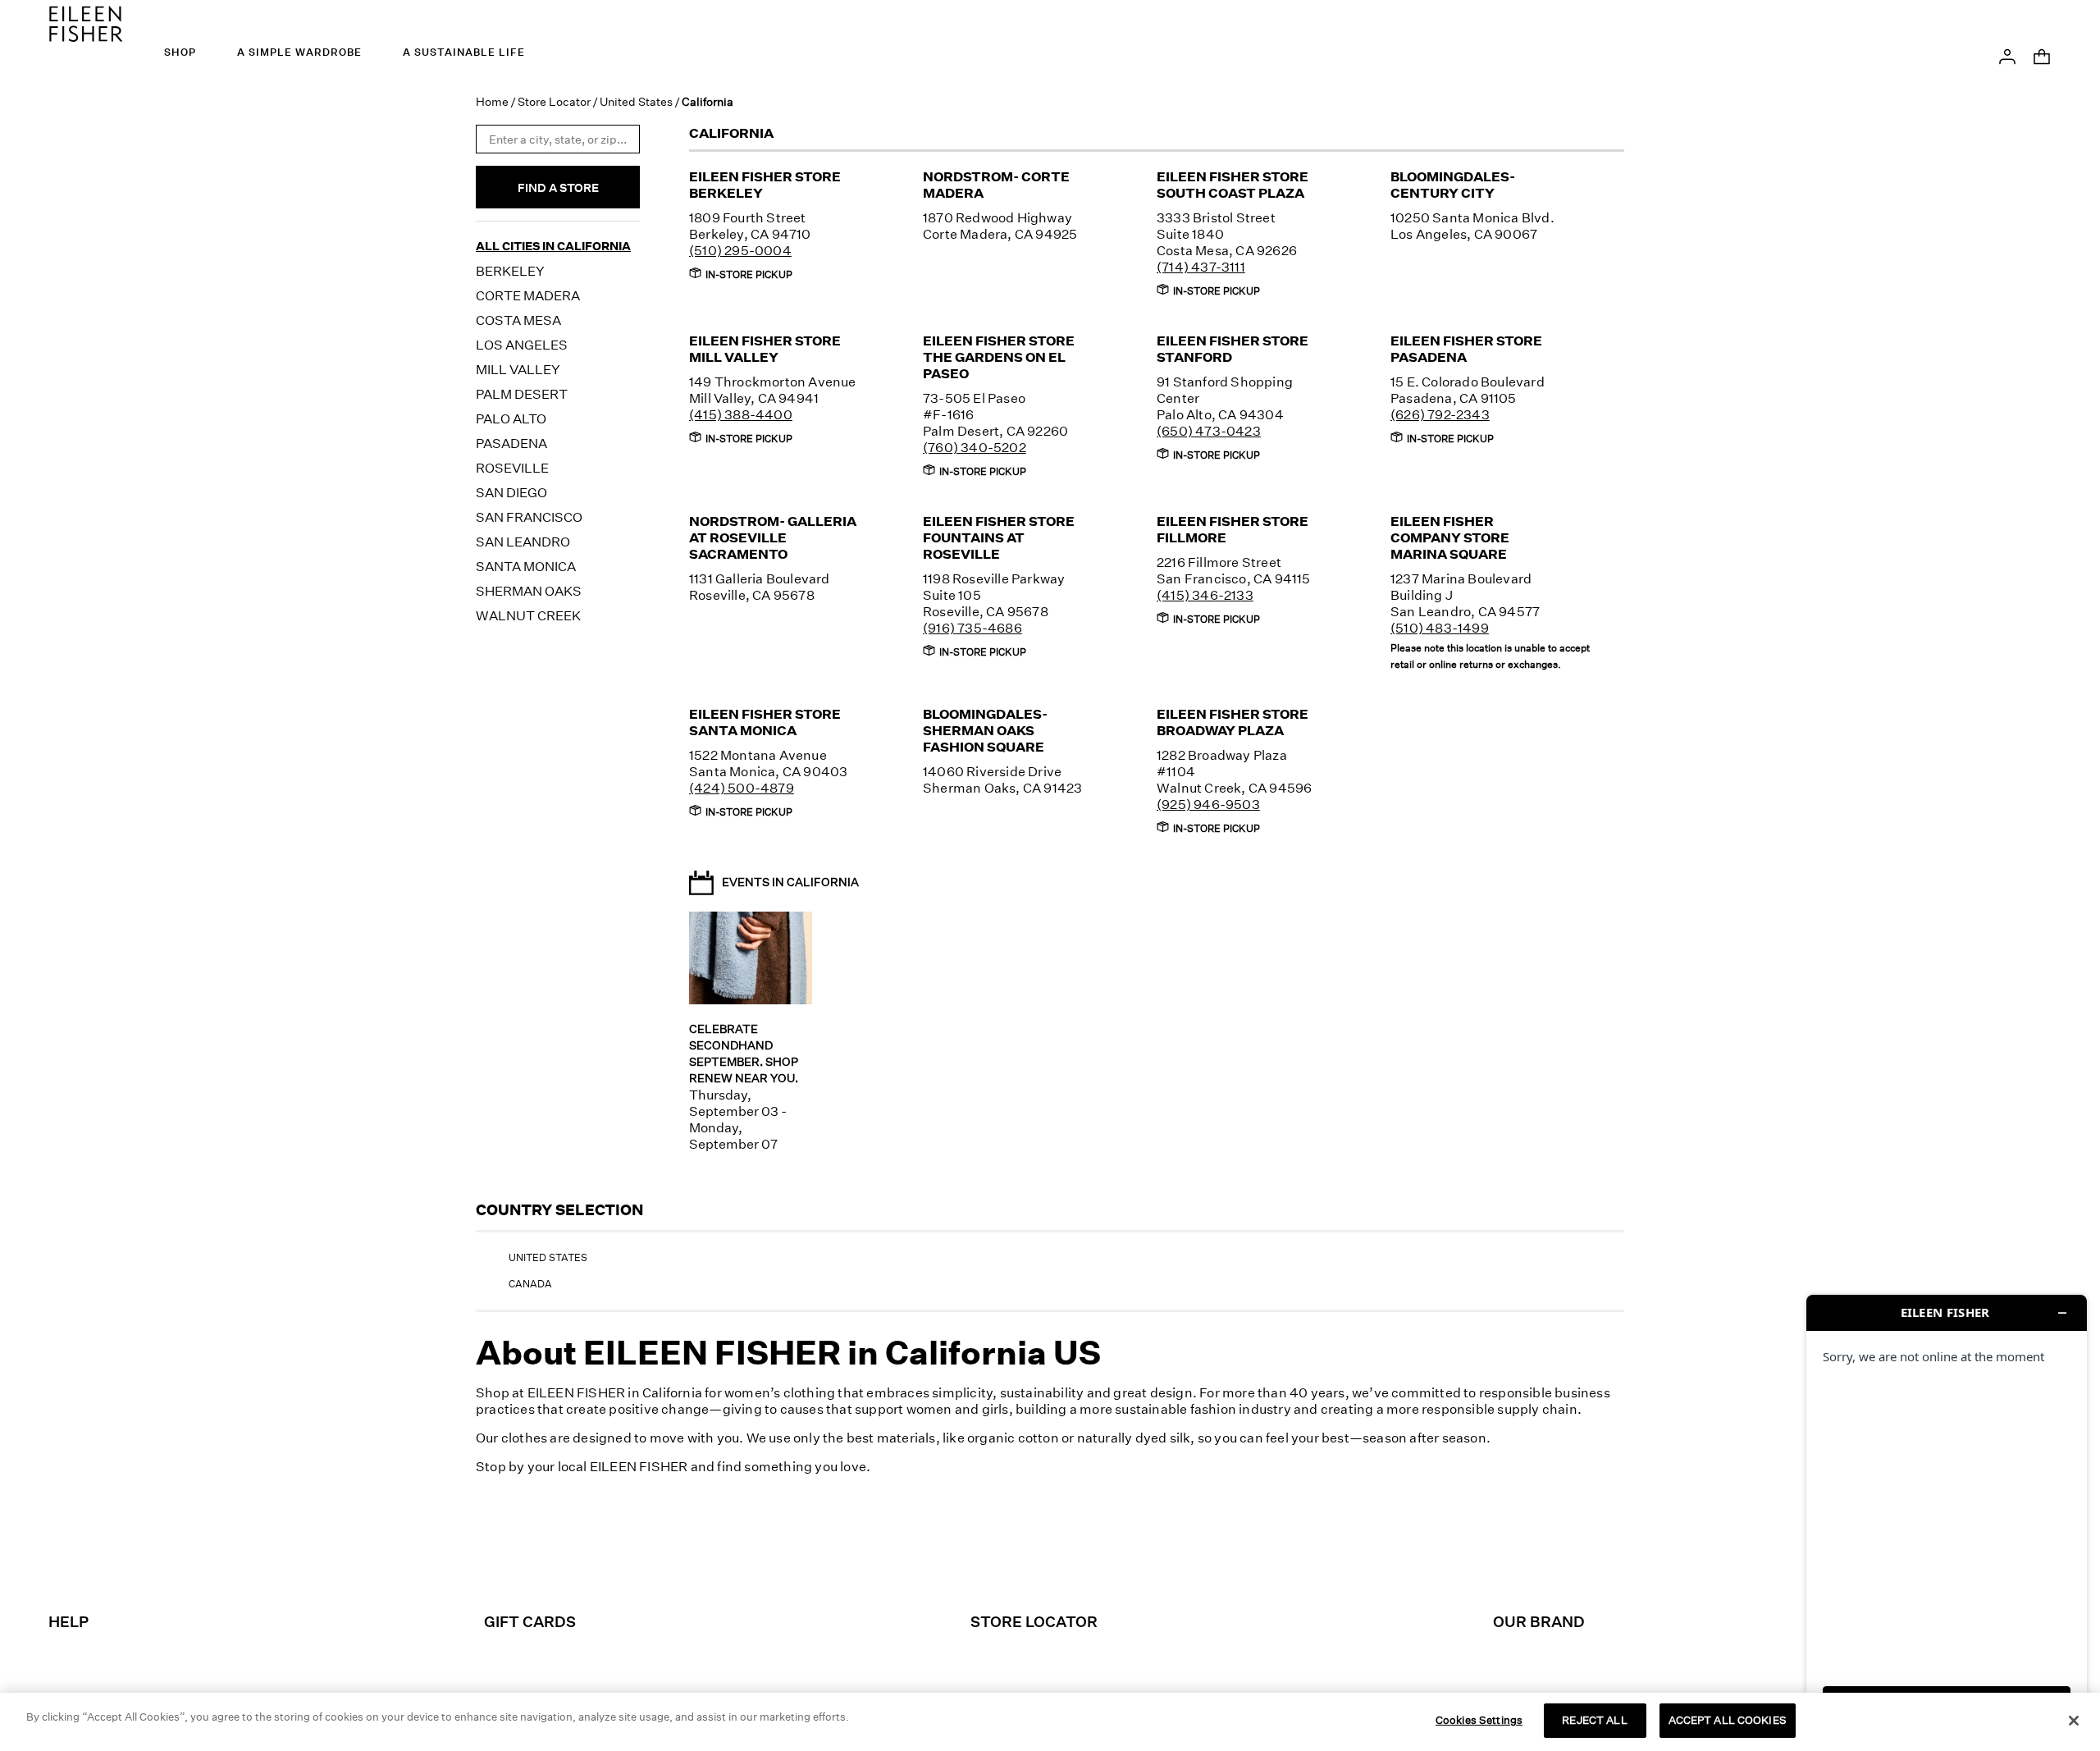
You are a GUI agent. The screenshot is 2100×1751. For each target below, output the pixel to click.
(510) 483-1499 (1440, 628)
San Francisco (529, 517)
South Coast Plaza (1233, 185)
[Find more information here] (1947, 1516)
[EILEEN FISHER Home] (86, 22)
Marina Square (1450, 537)
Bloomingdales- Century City (1453, 185)
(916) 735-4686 (972, 628)
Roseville (512, 468)
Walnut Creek (528, 615)
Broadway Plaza (1233, 722)
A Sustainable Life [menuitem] (464, 52)
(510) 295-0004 (740, 250)
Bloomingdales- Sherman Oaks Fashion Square (985, 730)
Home (492, 101)
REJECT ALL (1594, 1720)
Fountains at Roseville (999, 537)
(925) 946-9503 (1208, 804)
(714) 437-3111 (1201, 267)
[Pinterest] (1075, 1554)
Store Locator (554, 101)
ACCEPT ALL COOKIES (1728, 1720)
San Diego (511, 492)
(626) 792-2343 (1440, 414)
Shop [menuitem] (180, 52)
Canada (530, 1284)
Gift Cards (530, 1621)
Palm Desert (522, 394)
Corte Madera (528, 295)
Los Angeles (522, 345)
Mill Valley (518, 369)
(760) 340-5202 (975, 447)
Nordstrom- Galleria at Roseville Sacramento (773, 537)
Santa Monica (526, 566)
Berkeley (510, 271)
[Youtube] (1167, 1554)
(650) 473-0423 (1209, 431)
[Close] (2074, 1721)
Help (68, 1621)
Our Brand (1539, 1621)
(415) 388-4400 (741, 414)
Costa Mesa (518, 320)
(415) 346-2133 (1205, 595)
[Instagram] (938, 1554)
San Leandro (523, 542)
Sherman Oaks (529, 591)
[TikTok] (1029, 1554)
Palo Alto (511, 418)
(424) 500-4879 (742, 788)
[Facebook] (984, 1554)
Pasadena (511, 443)
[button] (2007, 55)
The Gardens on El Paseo (999, 357)
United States (636, 101)
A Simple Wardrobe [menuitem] (299, 52)
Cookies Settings (1479, 1720)
